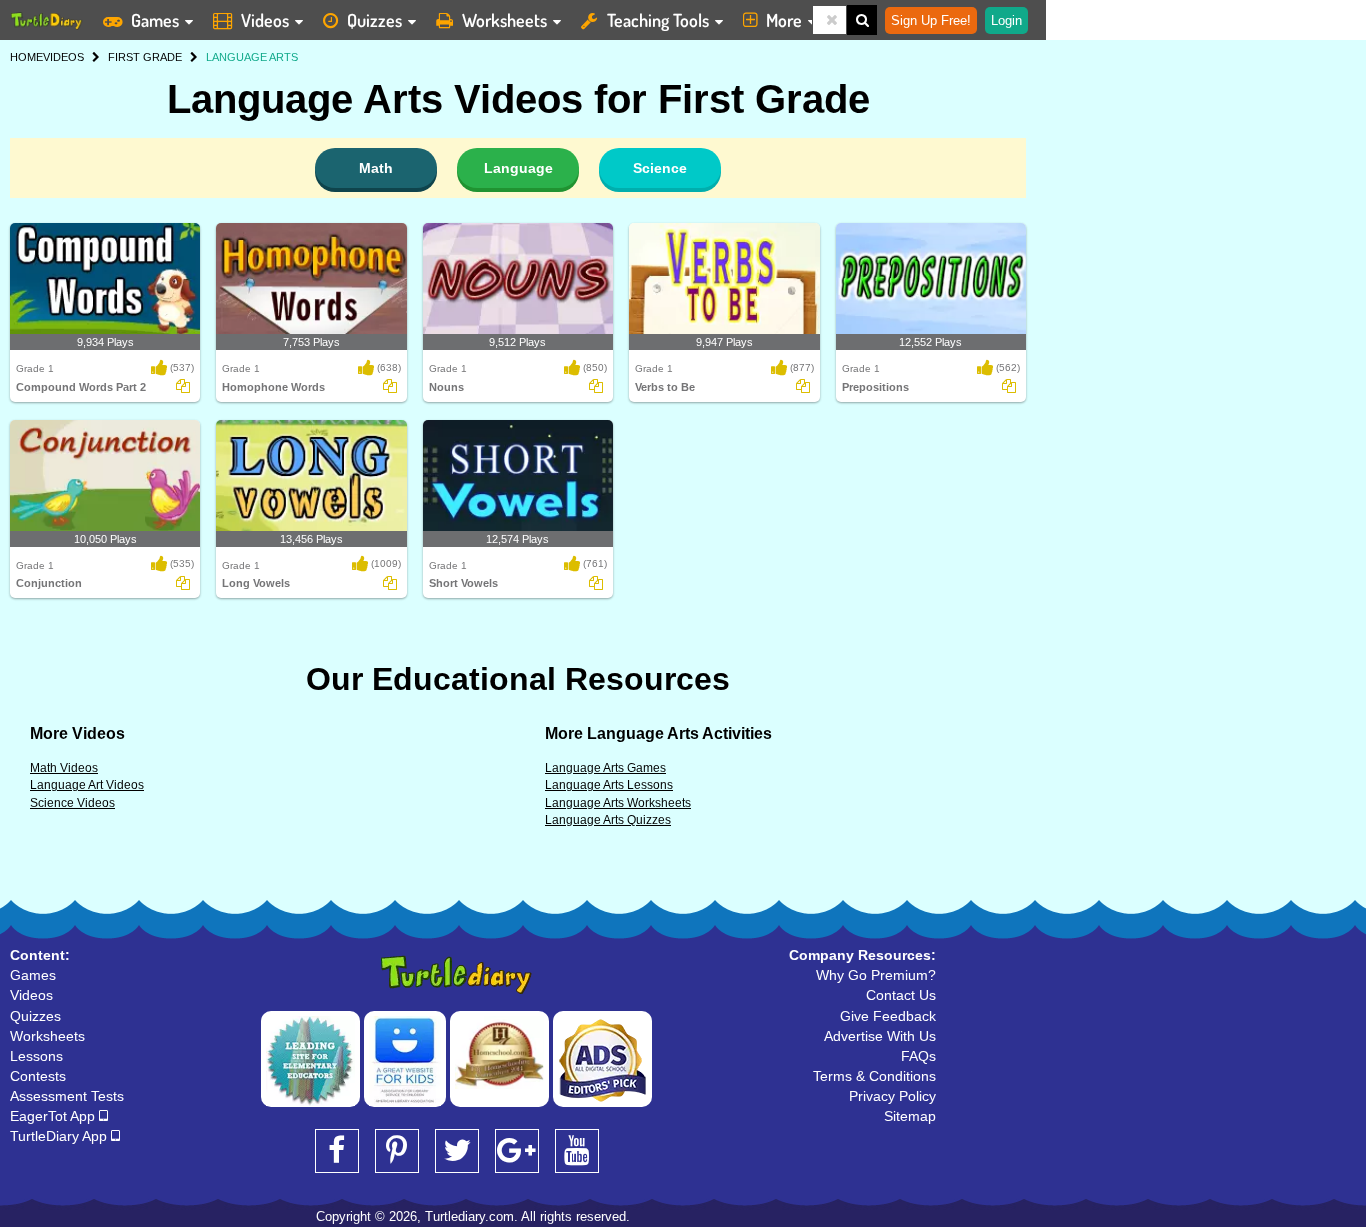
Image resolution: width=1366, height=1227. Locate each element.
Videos (265, 20)
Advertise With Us (880, 1036)
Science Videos (72, 803)
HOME (26, 57)
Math (376, 168)
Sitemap (910, 1116)
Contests (38, 1076)
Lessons (36, 1056)
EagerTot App (54, 1116)
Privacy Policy (892, 1096)
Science (660, 168)
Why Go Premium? (876, 975)
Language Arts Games (605, 768)
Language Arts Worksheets (618, 803)
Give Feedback (888, 1016)
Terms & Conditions (874, 1076)
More (784, 20)
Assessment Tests (67, 1096)
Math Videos (64, 768)
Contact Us (901, 995)
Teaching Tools (658, 20)
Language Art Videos (87, 785)
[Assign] (183, 386)
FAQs (918, 1056)
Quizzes (374, 20)
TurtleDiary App (60, 1136)
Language (518, 168)
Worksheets (504, 20)
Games (155, 20)
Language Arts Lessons (609, 785)
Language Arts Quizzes (608, 820)
